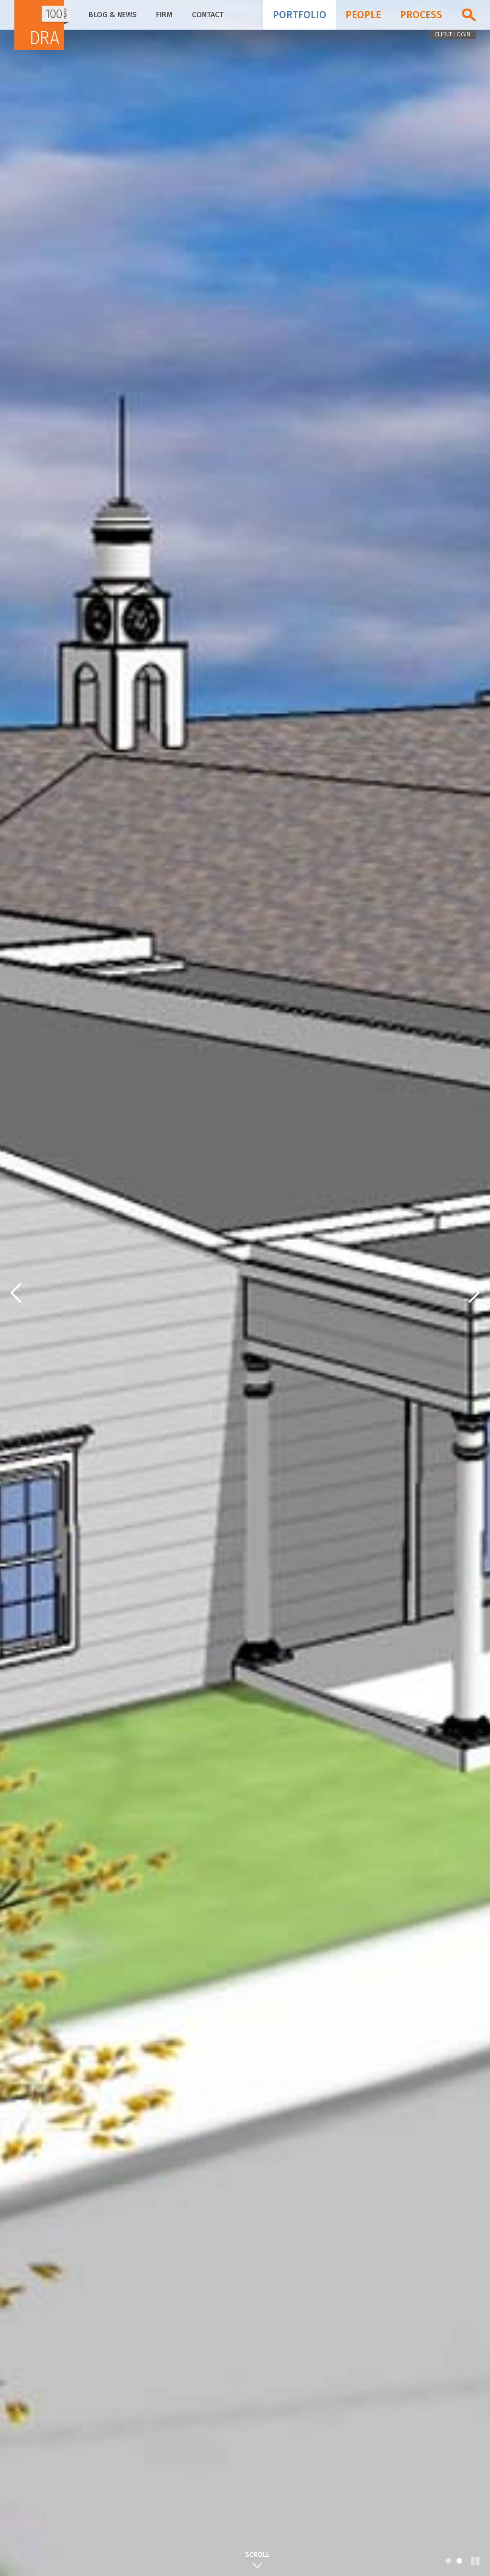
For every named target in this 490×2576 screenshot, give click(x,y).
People (363, 15)
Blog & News (113, 15)
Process (421, 15)
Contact (208, 15)
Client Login (452, 34)
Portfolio (300, 15)
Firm (164, 15)
